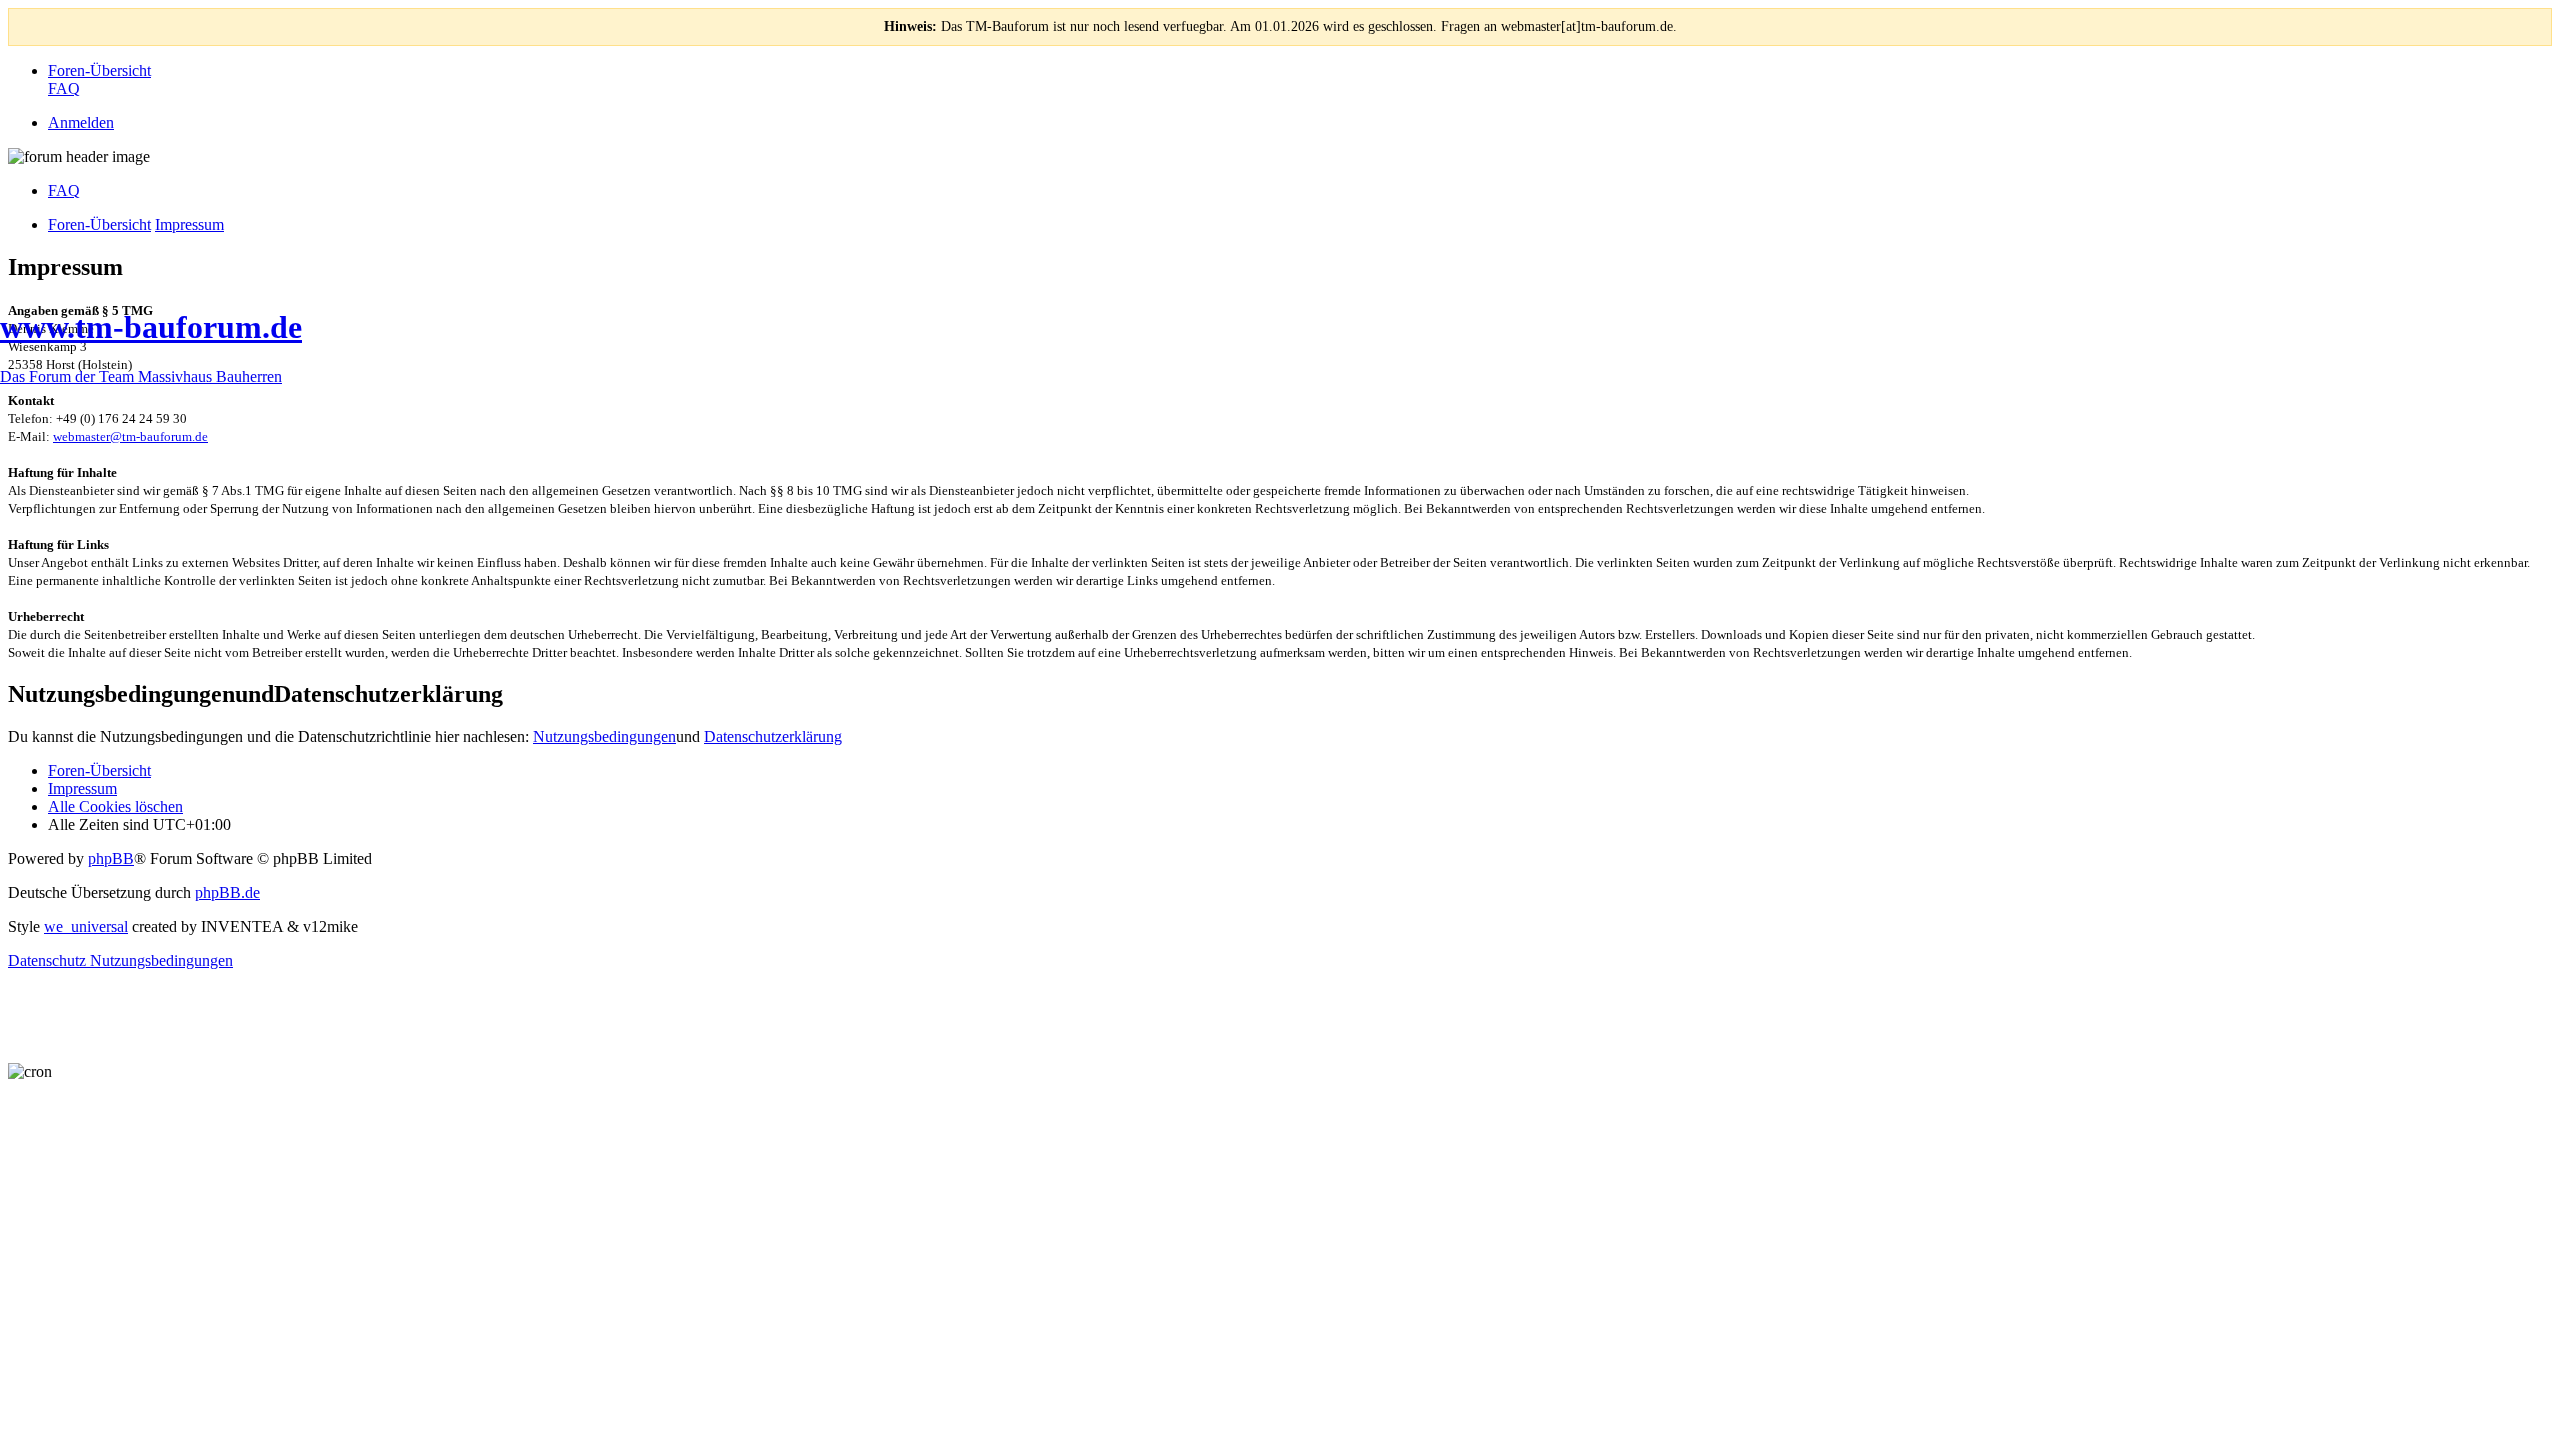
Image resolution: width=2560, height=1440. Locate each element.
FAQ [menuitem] (64, 190)
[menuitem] (99, 70)
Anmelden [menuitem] (81, 122)
